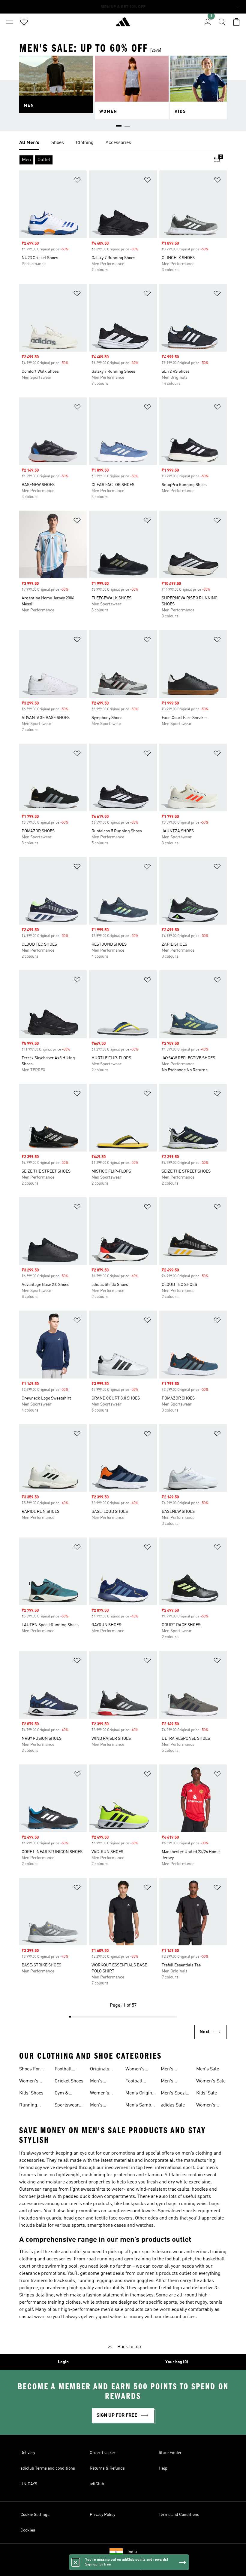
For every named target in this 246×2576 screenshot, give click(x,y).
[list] (123, 143)
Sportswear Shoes (67, 2106)
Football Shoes (63, 2070)
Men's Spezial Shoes (175, 2094)
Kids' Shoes (31, 2093)
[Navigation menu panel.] (10, 22)
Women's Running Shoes (135, 2070)
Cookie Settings (35, 2515)
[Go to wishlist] (24, 22)
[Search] (222, 22)
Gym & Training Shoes (63, 2094)
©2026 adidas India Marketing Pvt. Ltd (123, 2568)
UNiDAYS (29, 2484)
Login (63, 2362)
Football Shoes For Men (136, 2082)
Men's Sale (208, 2069)
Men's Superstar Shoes (171, 2082)
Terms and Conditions (179, 2515)
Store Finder (170, 2453)
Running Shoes (28, 2106)
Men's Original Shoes (141, 2094)
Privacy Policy (102, 2515)
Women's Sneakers (100, 2094)
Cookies (28, 2530)
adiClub (97, 2484)
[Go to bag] (236, 22)
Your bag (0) (177, 2362)
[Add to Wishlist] (77, 181)
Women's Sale (211, 2081)
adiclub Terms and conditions (48, 2468)
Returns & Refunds (107, 2468)
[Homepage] (123, 24)
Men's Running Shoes (99, 2106)
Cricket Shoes (69, 2081)
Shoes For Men (30, 2070)
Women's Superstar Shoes (207, 2106)
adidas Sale (173, 2105)
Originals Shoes (100, 2070)
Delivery (28, 2453)
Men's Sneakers (100, 2082)
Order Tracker (103, 2453)
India (132, 2552)
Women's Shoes (29, 2082)
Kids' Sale (207, 2093)
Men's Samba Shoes (139, 2106)
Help (163, 2468)
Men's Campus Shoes (169, 2070)
